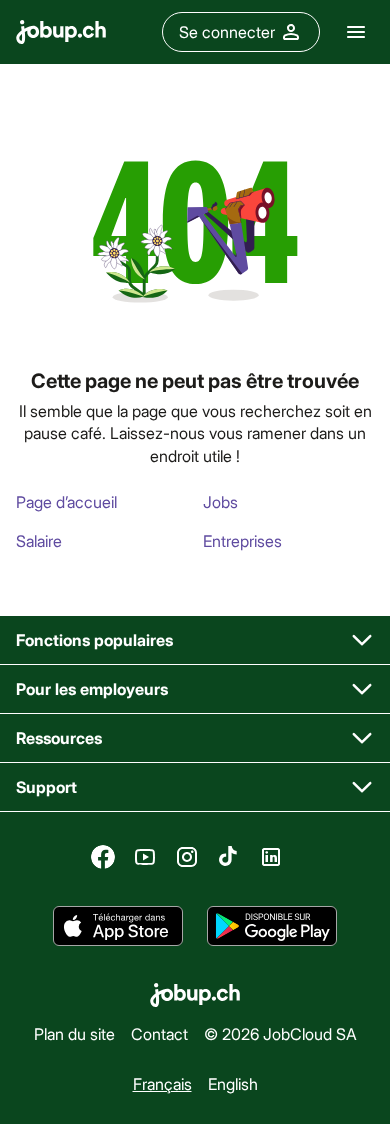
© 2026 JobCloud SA (280, 1033)
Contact (159, 1033)
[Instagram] (187, 857)
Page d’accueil (66, 501)
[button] (195, 640)
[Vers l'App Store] (118, 926)
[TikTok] (229, 857)
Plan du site (74, 1033)
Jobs (220, 501)
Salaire (39, 540)
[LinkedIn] (271, 857)
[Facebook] (103, 857)
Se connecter (227, 31)
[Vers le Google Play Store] (272, 926)
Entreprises (242, 540)
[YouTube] (145, 857)
